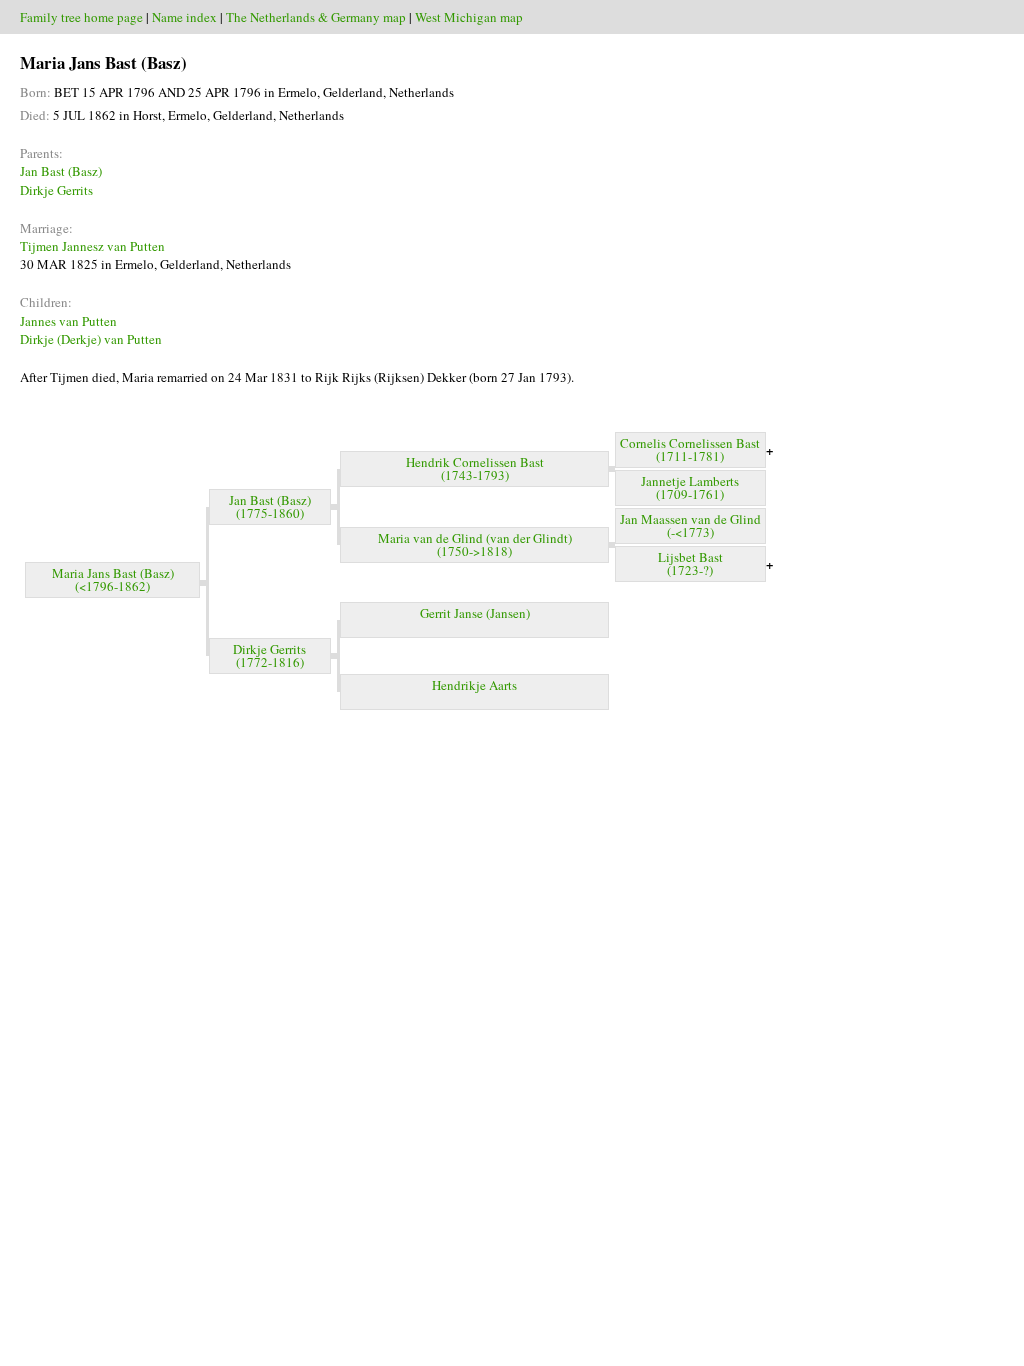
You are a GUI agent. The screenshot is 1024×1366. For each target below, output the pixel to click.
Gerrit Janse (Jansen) (475, 613)
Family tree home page (81, 17)
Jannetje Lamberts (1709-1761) (690, 487)
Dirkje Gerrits (56, 190)
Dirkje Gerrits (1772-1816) (269, 655)
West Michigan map (469, 17)
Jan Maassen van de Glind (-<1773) (690, 525)
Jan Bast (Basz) (61, 171)
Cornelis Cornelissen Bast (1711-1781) (690, 449)
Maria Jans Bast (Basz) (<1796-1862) (113, 579)
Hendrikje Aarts (474, 685)
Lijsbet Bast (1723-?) (690, 563)
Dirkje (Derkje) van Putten (91, 339)
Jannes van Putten (68, 321)
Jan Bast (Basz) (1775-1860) (270, 506)
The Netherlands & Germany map (316, 17)
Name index (184, 17)
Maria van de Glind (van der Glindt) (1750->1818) (475, 544)
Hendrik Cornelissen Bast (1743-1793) (475, 468)
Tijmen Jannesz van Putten (92, 246)
